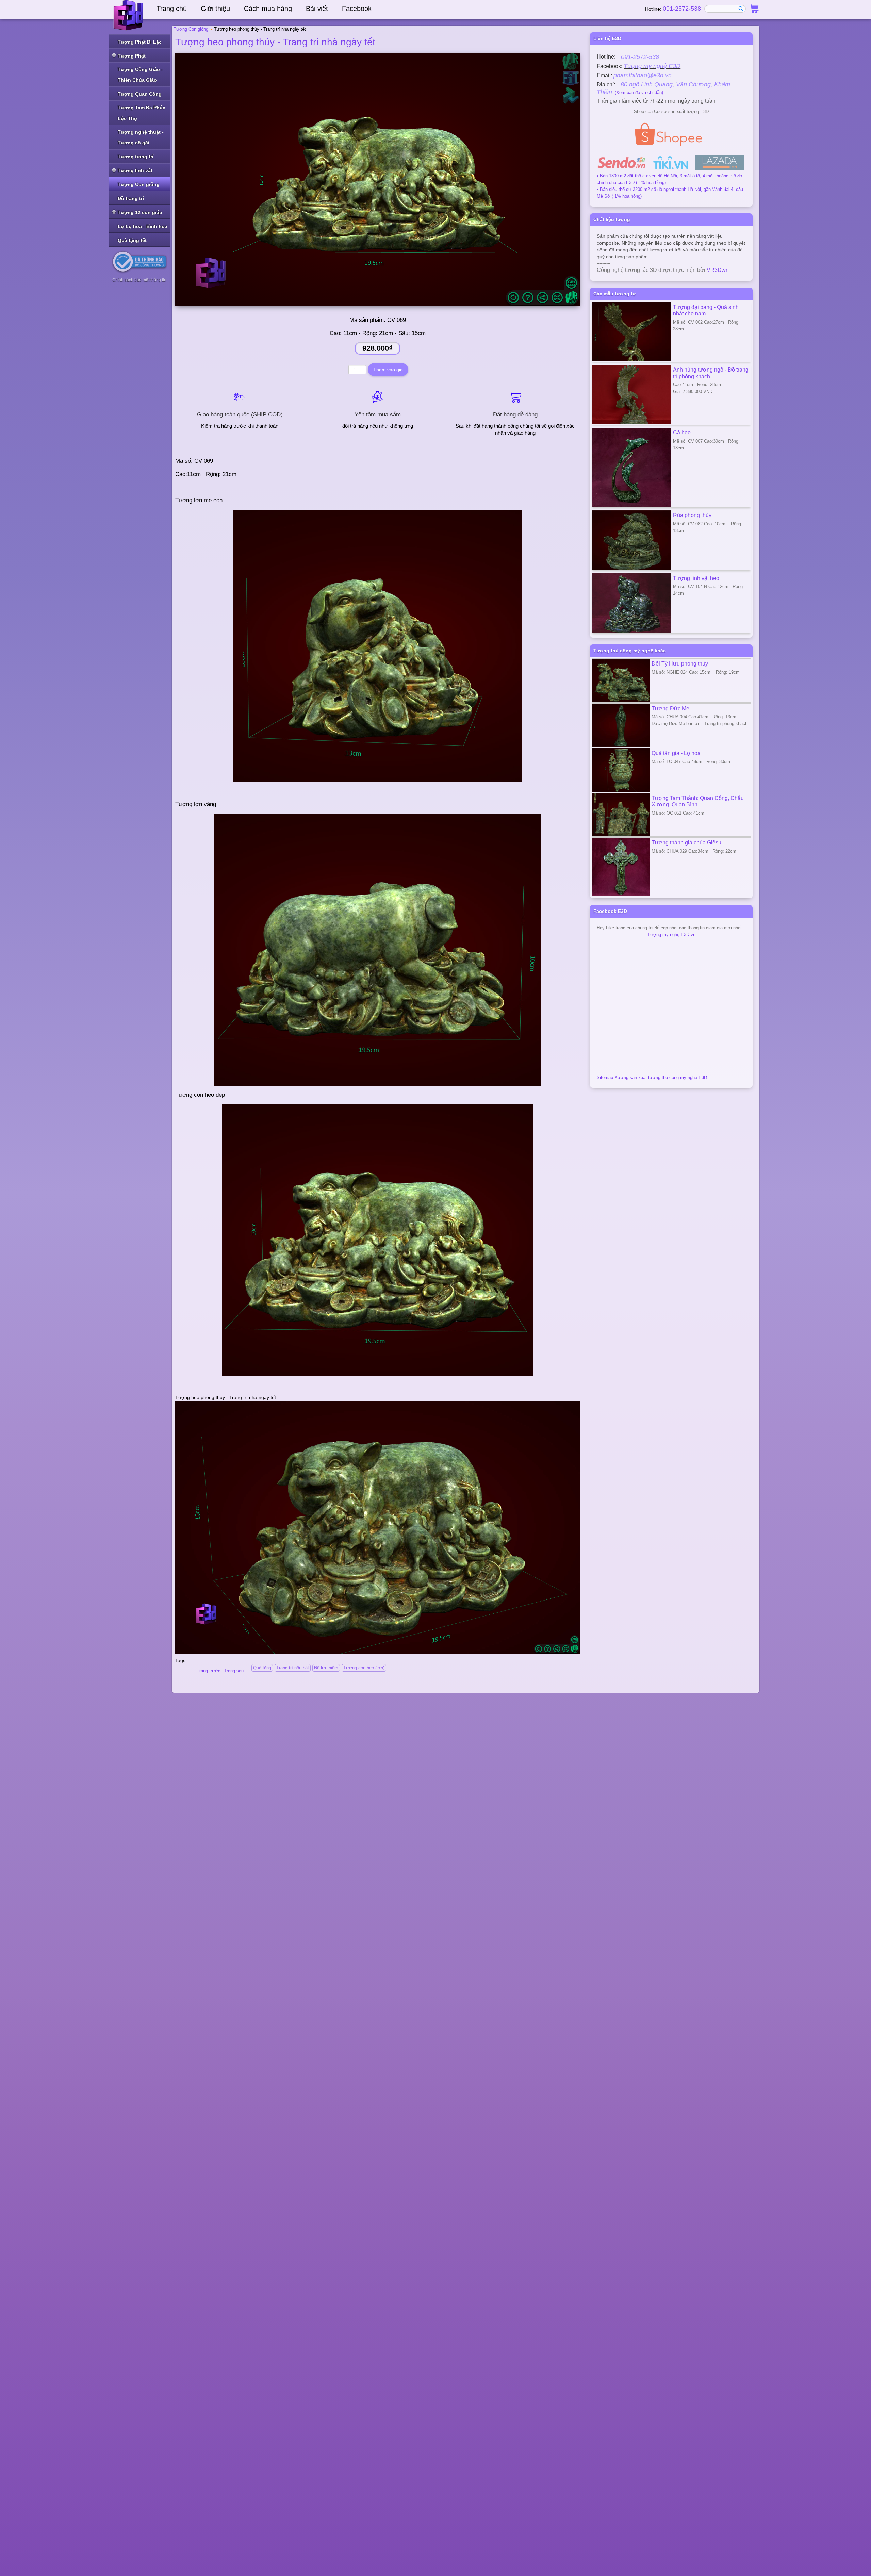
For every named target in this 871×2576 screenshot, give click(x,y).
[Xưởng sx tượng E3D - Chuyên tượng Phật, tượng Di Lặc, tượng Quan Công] (129, 15)
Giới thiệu (215, 9)
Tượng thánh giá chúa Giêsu (686, 842)
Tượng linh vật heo (696, 578)
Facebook (357, 9)
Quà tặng (262, 1668)
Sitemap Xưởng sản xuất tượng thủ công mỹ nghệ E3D (652, 1077)
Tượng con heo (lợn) (364, 1668)
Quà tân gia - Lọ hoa (676, 753)
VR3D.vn (718, 270)
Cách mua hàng (268, 9)
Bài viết (317, 9)
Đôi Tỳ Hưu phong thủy (680, 663)
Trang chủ (172, 9)
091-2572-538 (682, 9)
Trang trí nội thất (293, 1668)
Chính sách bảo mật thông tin (139, 280)
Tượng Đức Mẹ (670, 708)
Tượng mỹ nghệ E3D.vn (671, 934)
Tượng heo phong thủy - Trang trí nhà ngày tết (275, 42)
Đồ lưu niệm (326, 1668)
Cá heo (682, 432)
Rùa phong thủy (692, 515)
